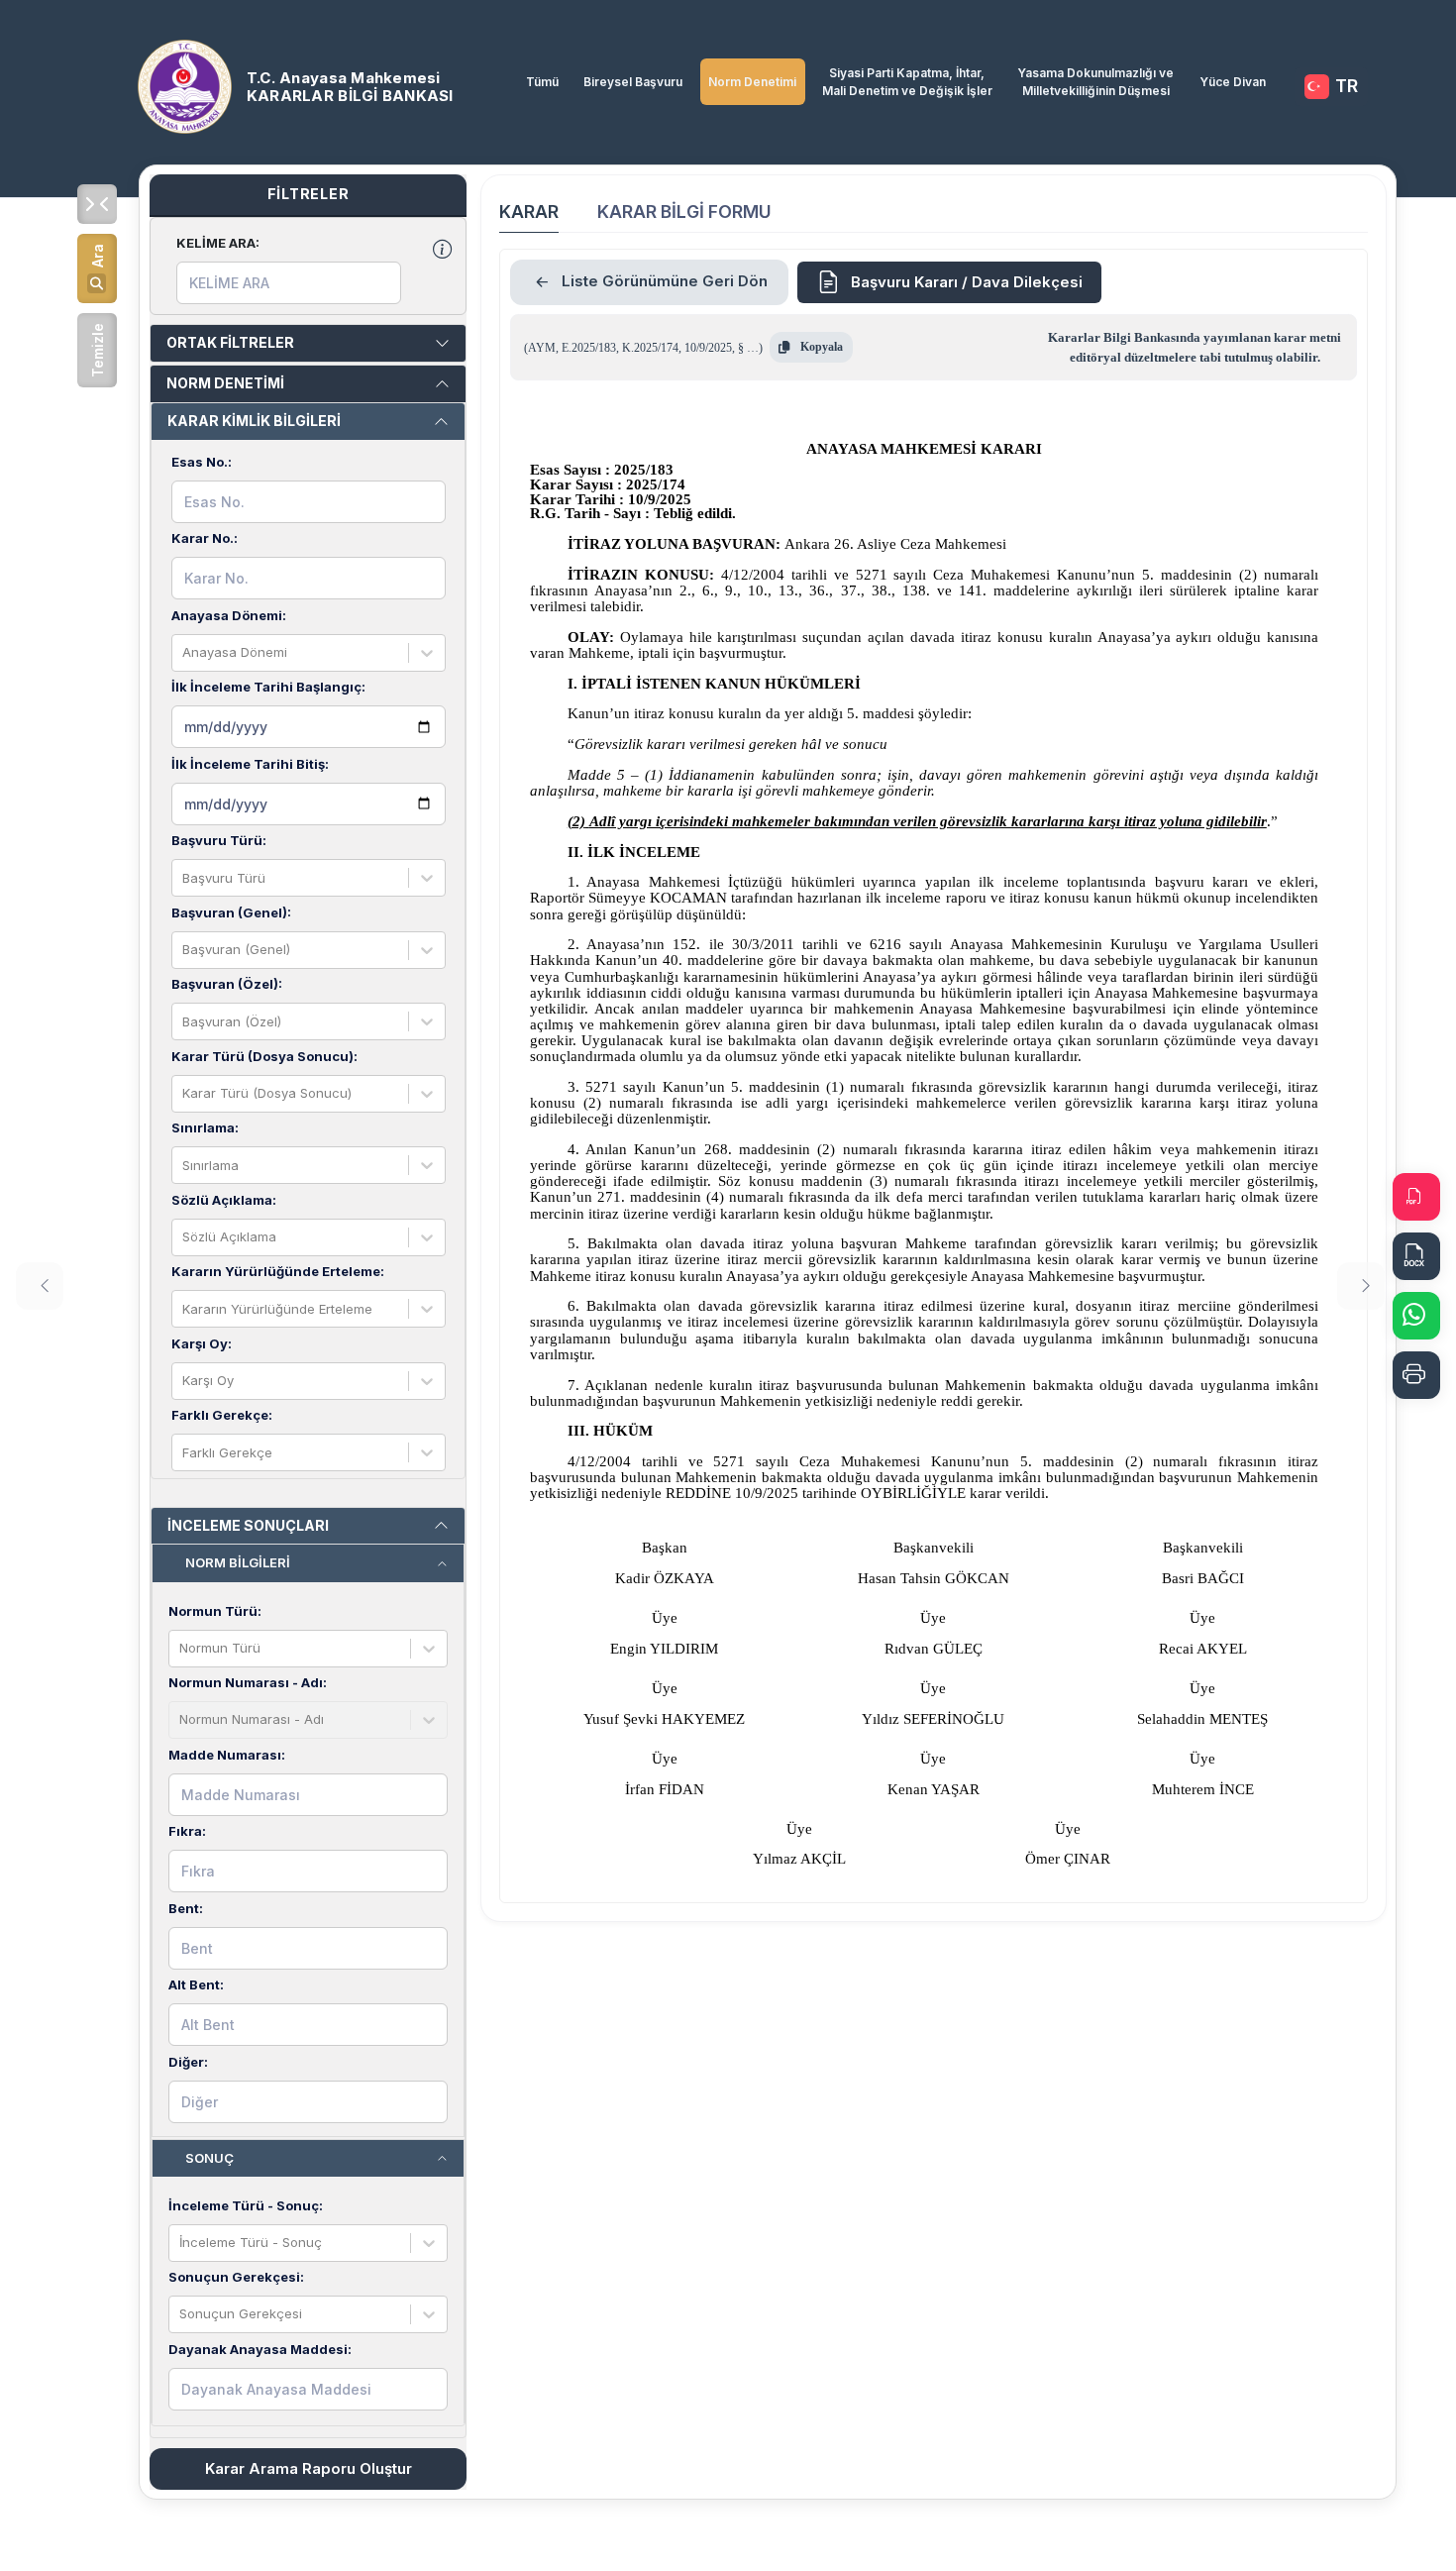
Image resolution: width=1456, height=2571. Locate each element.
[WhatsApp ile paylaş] (1416, 1316)
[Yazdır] (1416, 1375)
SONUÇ (209, 2158)
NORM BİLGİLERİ (238, 1562)
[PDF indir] (1416, 1197)
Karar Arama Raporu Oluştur (309, 2468)
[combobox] (184, 653)
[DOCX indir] (1416, 1256)
